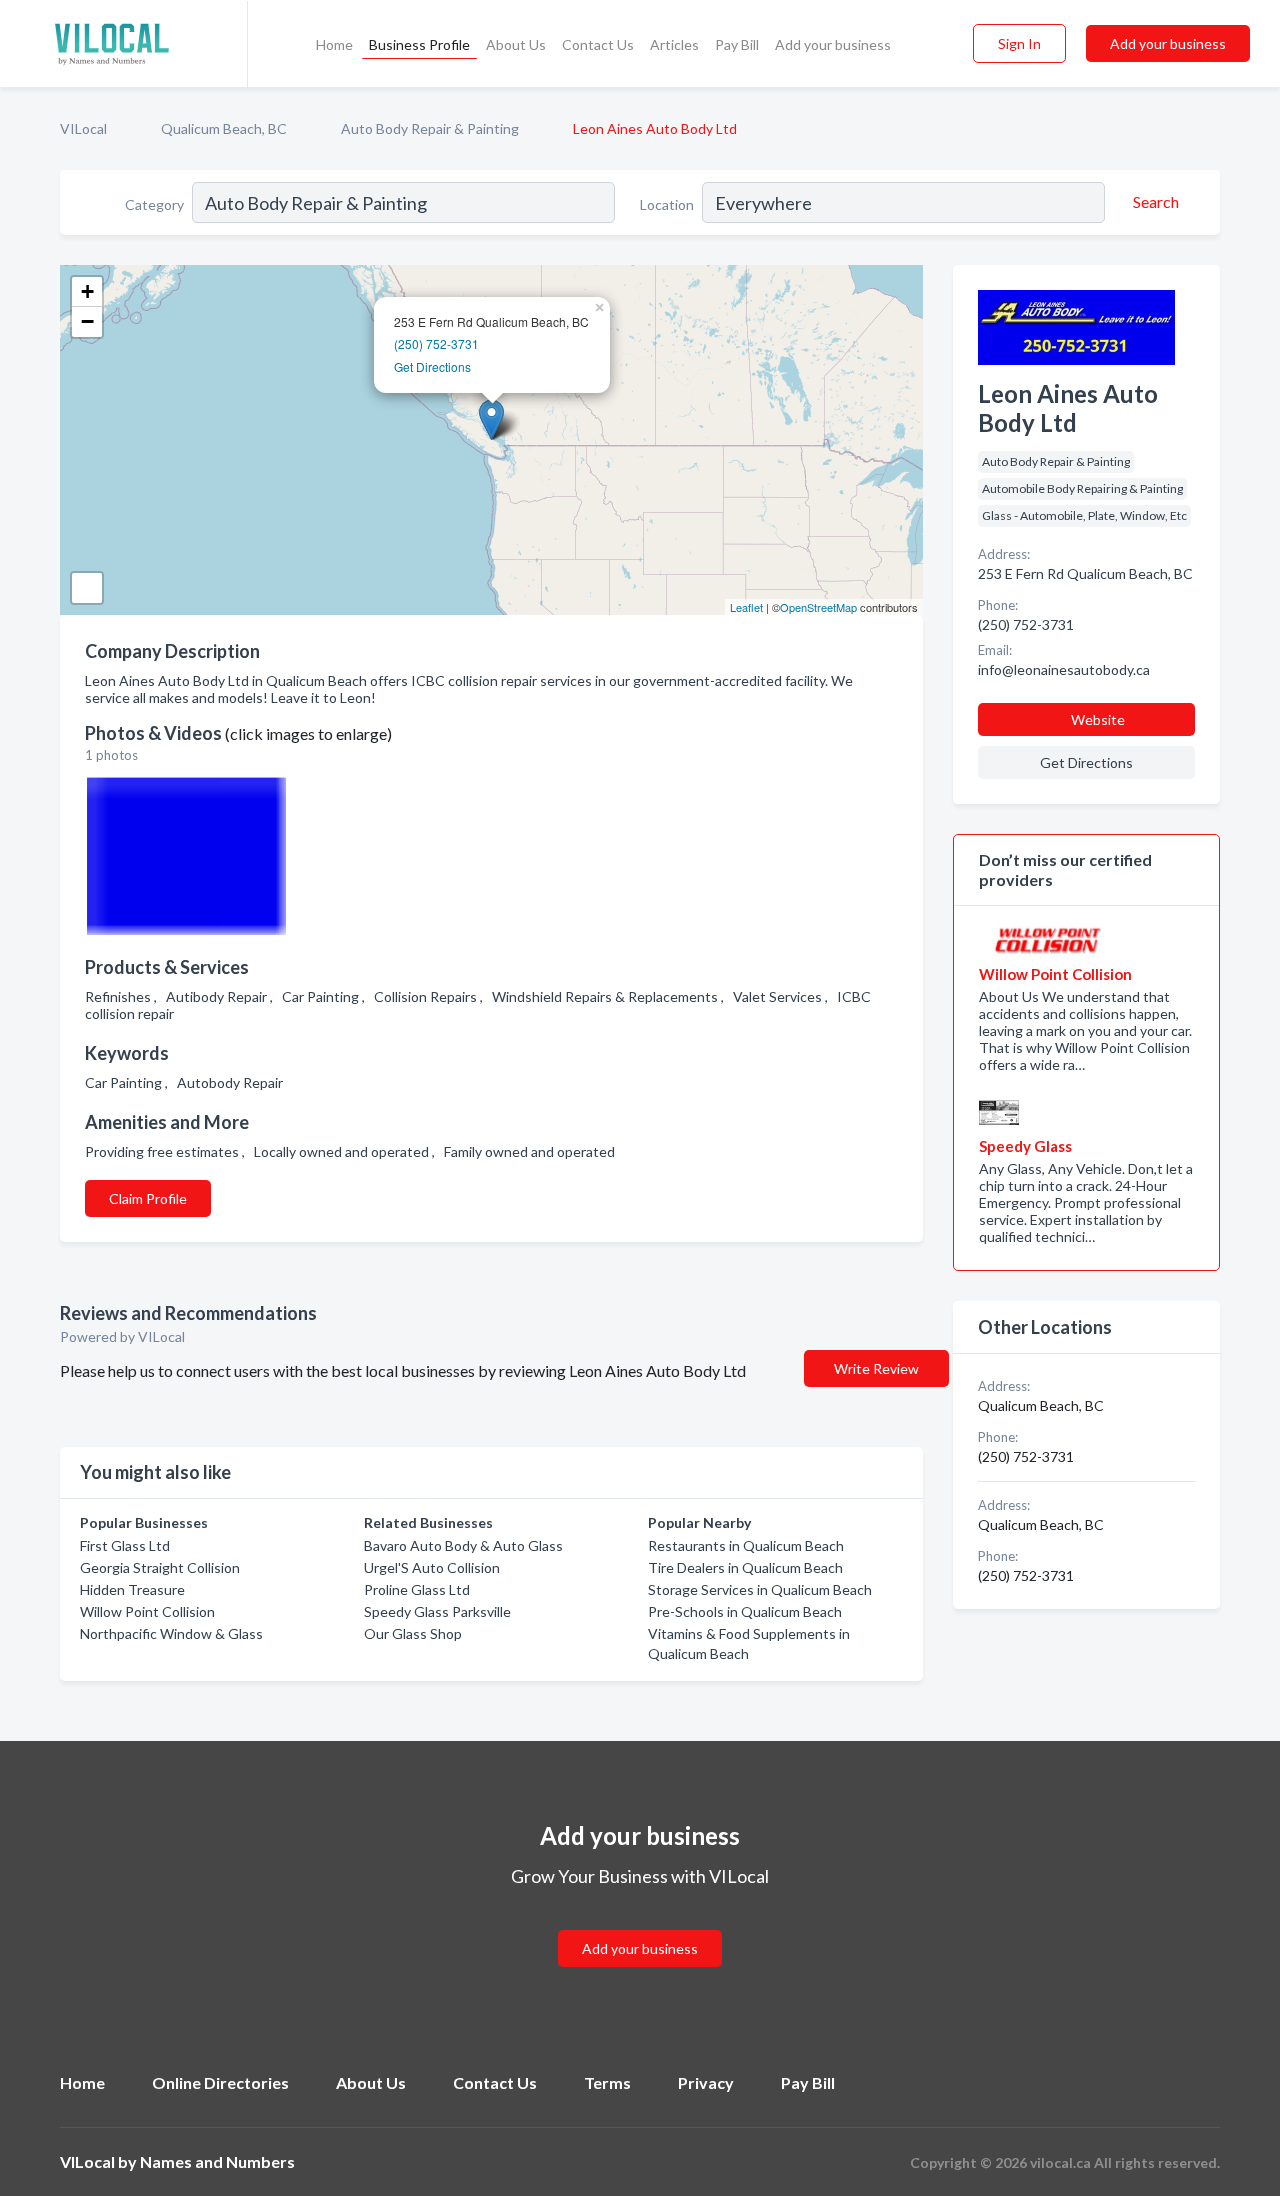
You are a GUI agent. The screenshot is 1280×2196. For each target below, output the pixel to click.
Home (334, 44)
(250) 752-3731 (436, 343)
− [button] (87, 321)
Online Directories (220, 2082)
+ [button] (87, 291)
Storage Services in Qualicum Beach (760, 1589)
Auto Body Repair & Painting (430, 128)
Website (1098, 719)
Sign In (1019, 43)
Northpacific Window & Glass (171, 1633)
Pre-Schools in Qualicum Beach (745, 1611)
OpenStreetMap (818, 607)
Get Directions (432, 366)
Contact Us (598, 44)
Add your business (833, 44)
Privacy (706, 2082)
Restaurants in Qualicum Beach (746, 1545)
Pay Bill (737, 44)
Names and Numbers (217, 2161)
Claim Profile (148, 1198)
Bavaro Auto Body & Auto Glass (463, 1545)
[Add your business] (640, 1924)
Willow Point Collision (147, 1611)
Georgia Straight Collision (160, 1567)
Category (154, 204)
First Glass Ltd (125, 1545)
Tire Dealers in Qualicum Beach (745, 1567)
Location (667, 204)
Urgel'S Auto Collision (432, 1567)
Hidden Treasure (132, 1589)
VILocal (83, 128)
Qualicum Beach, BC (224, 128)
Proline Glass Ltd (417, 1589)
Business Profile (419, 44)
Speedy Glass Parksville (437, 1611)
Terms (607, 2082)
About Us (516, 44)
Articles (674, 44)
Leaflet (746, 607)
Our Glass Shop (413, 1633)
